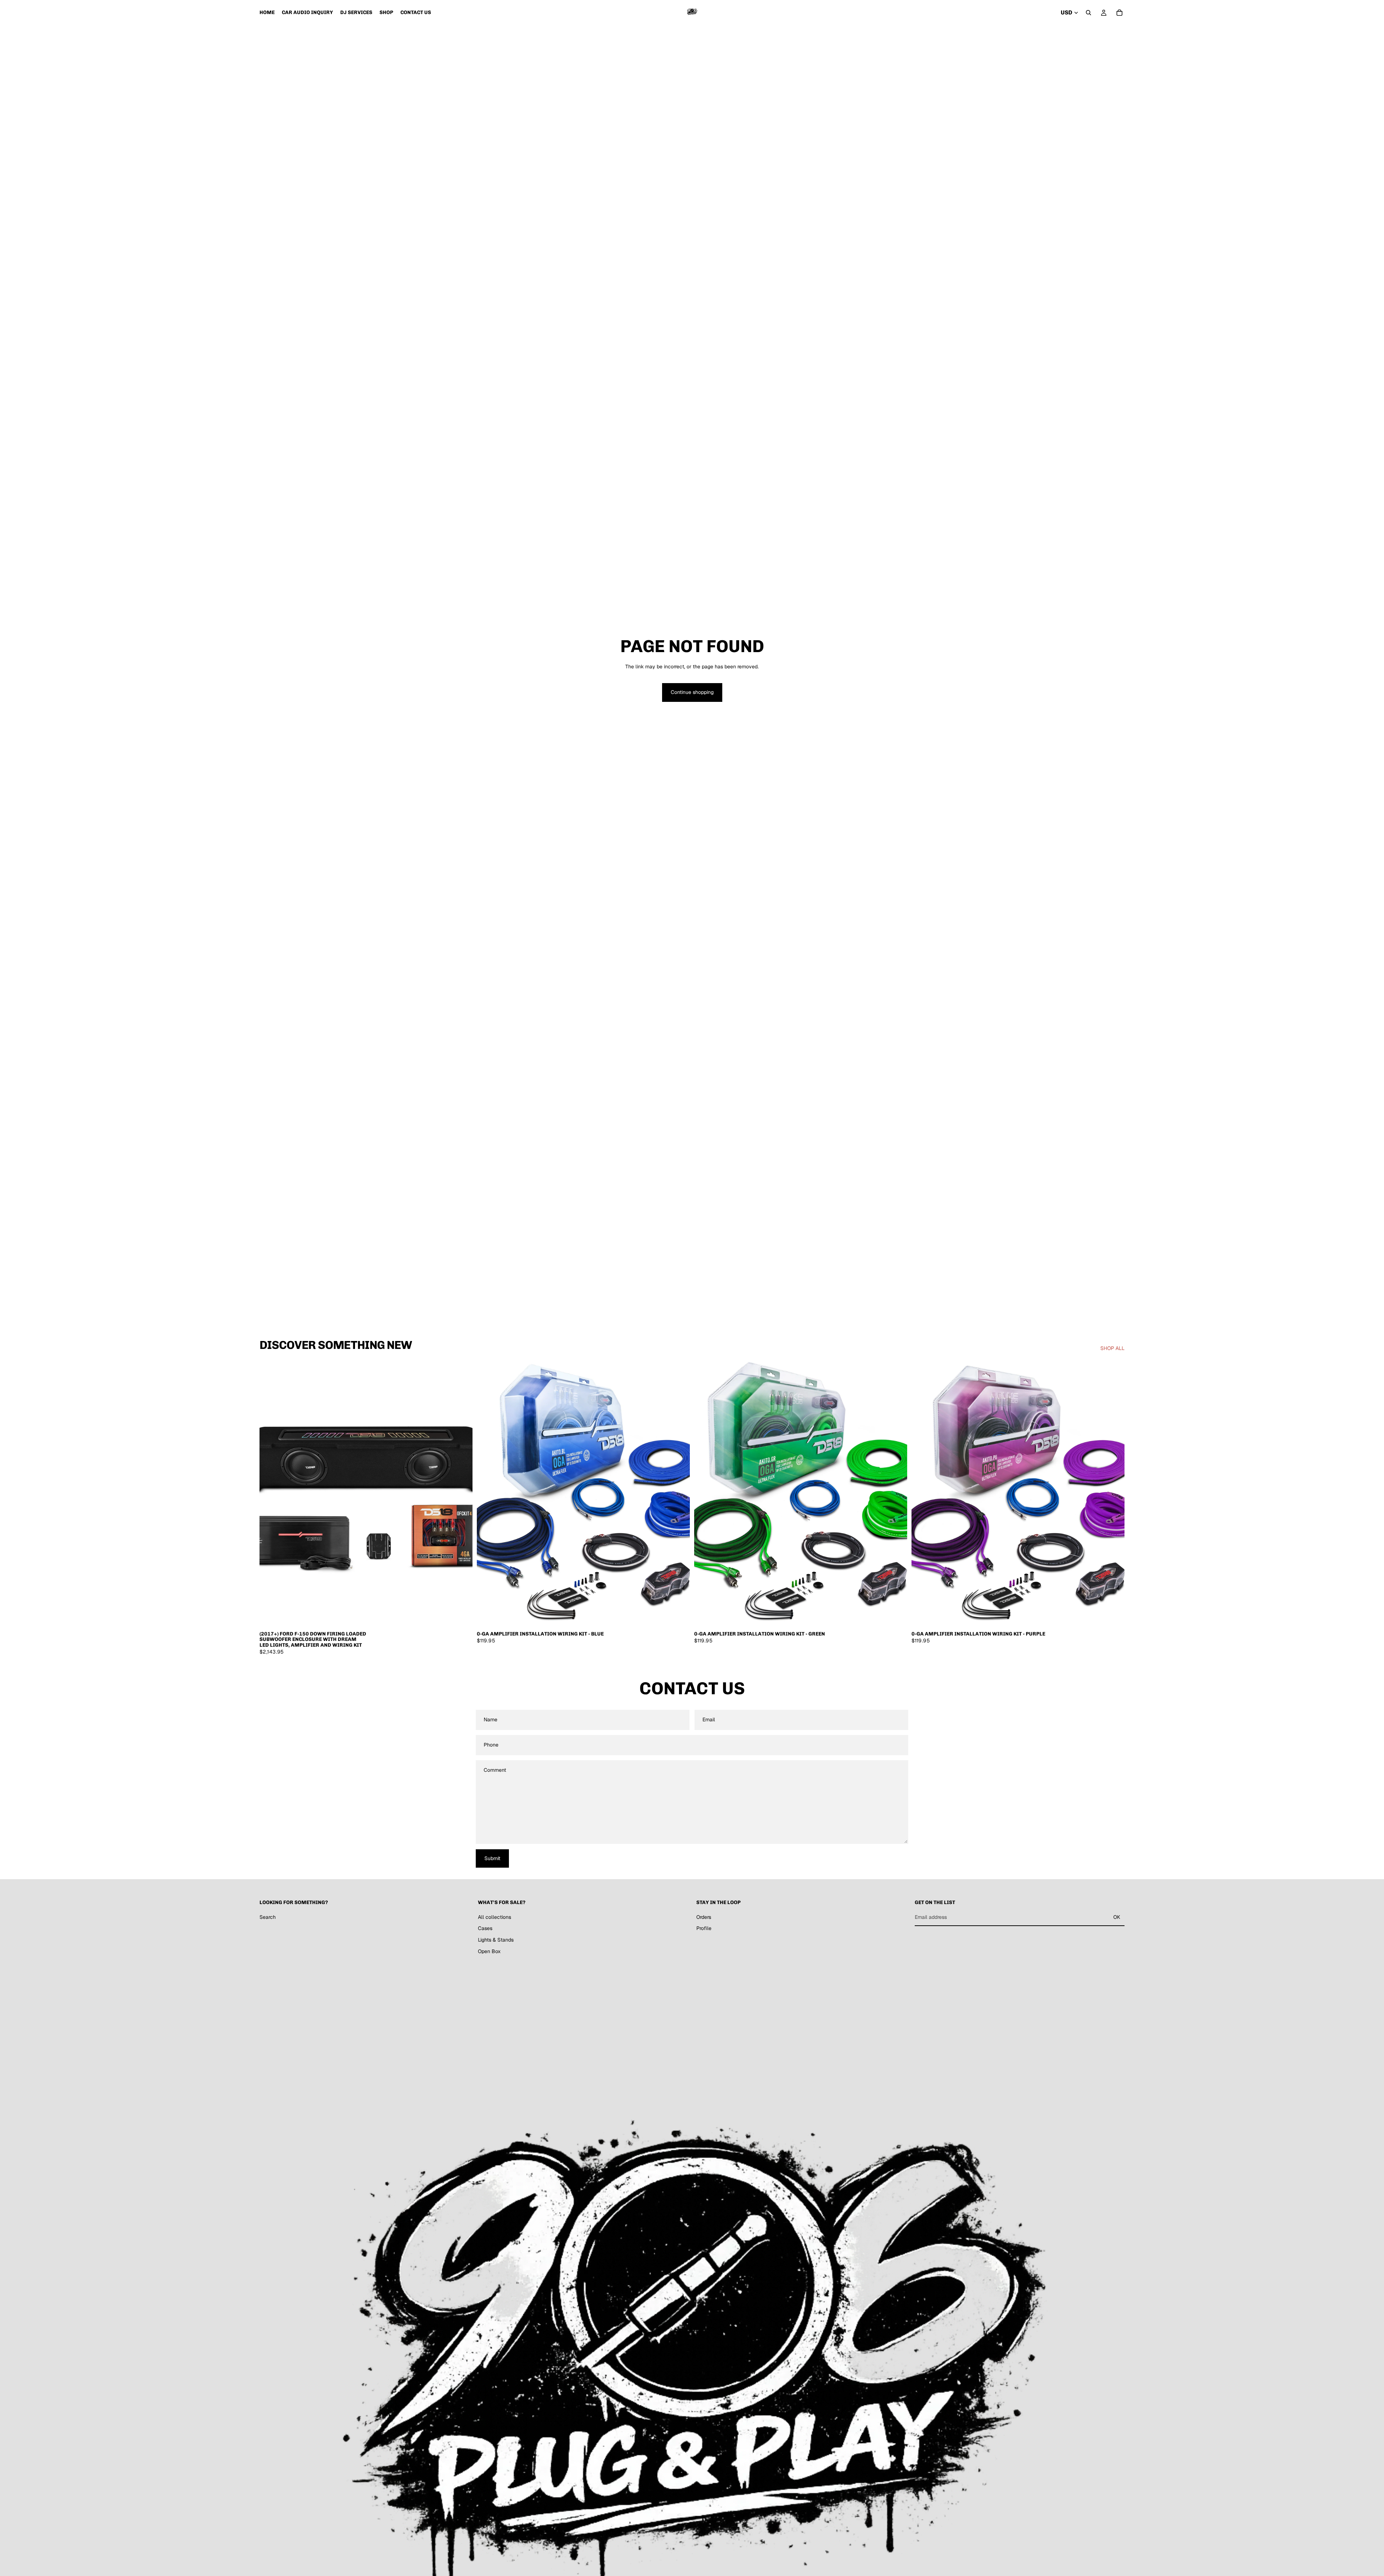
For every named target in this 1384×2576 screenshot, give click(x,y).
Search (268, 1917)
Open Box (489, 1951)
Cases (485, 1929)
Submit (492, 1858)
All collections (494, 1917)
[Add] (461, 1616)
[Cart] (1119, 13)
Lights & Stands (496, 1940)
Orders (704, 1917)
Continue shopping (692, 692)
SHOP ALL (1112, 1348)
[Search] (1088, 13)
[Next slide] (462, 1494)
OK (1117, 1917)
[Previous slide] (270, 1494)
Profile (704, 1929)
